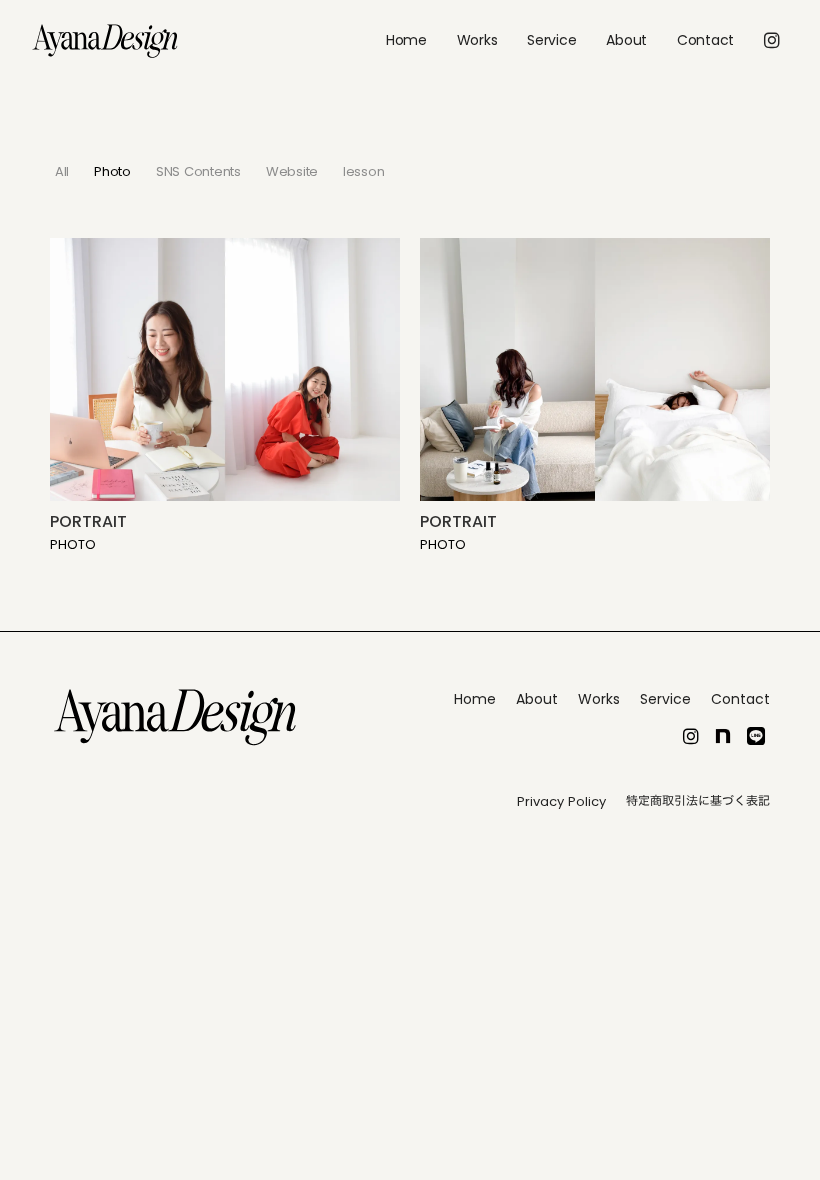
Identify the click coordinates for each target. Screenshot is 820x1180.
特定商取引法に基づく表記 (698, 801)
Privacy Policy (561, 801)
